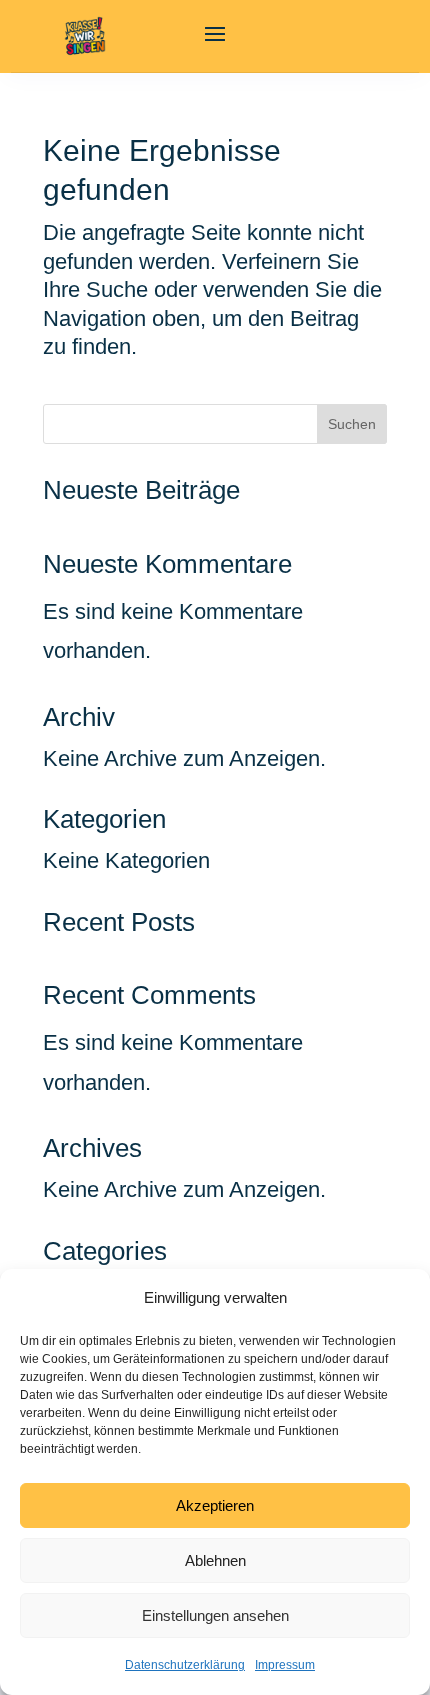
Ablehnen (215, 1560)
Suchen (352, 424)
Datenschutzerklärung (185, 1665)
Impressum (285, 1665)
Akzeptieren (215, 1505)
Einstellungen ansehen (215, 1615)
